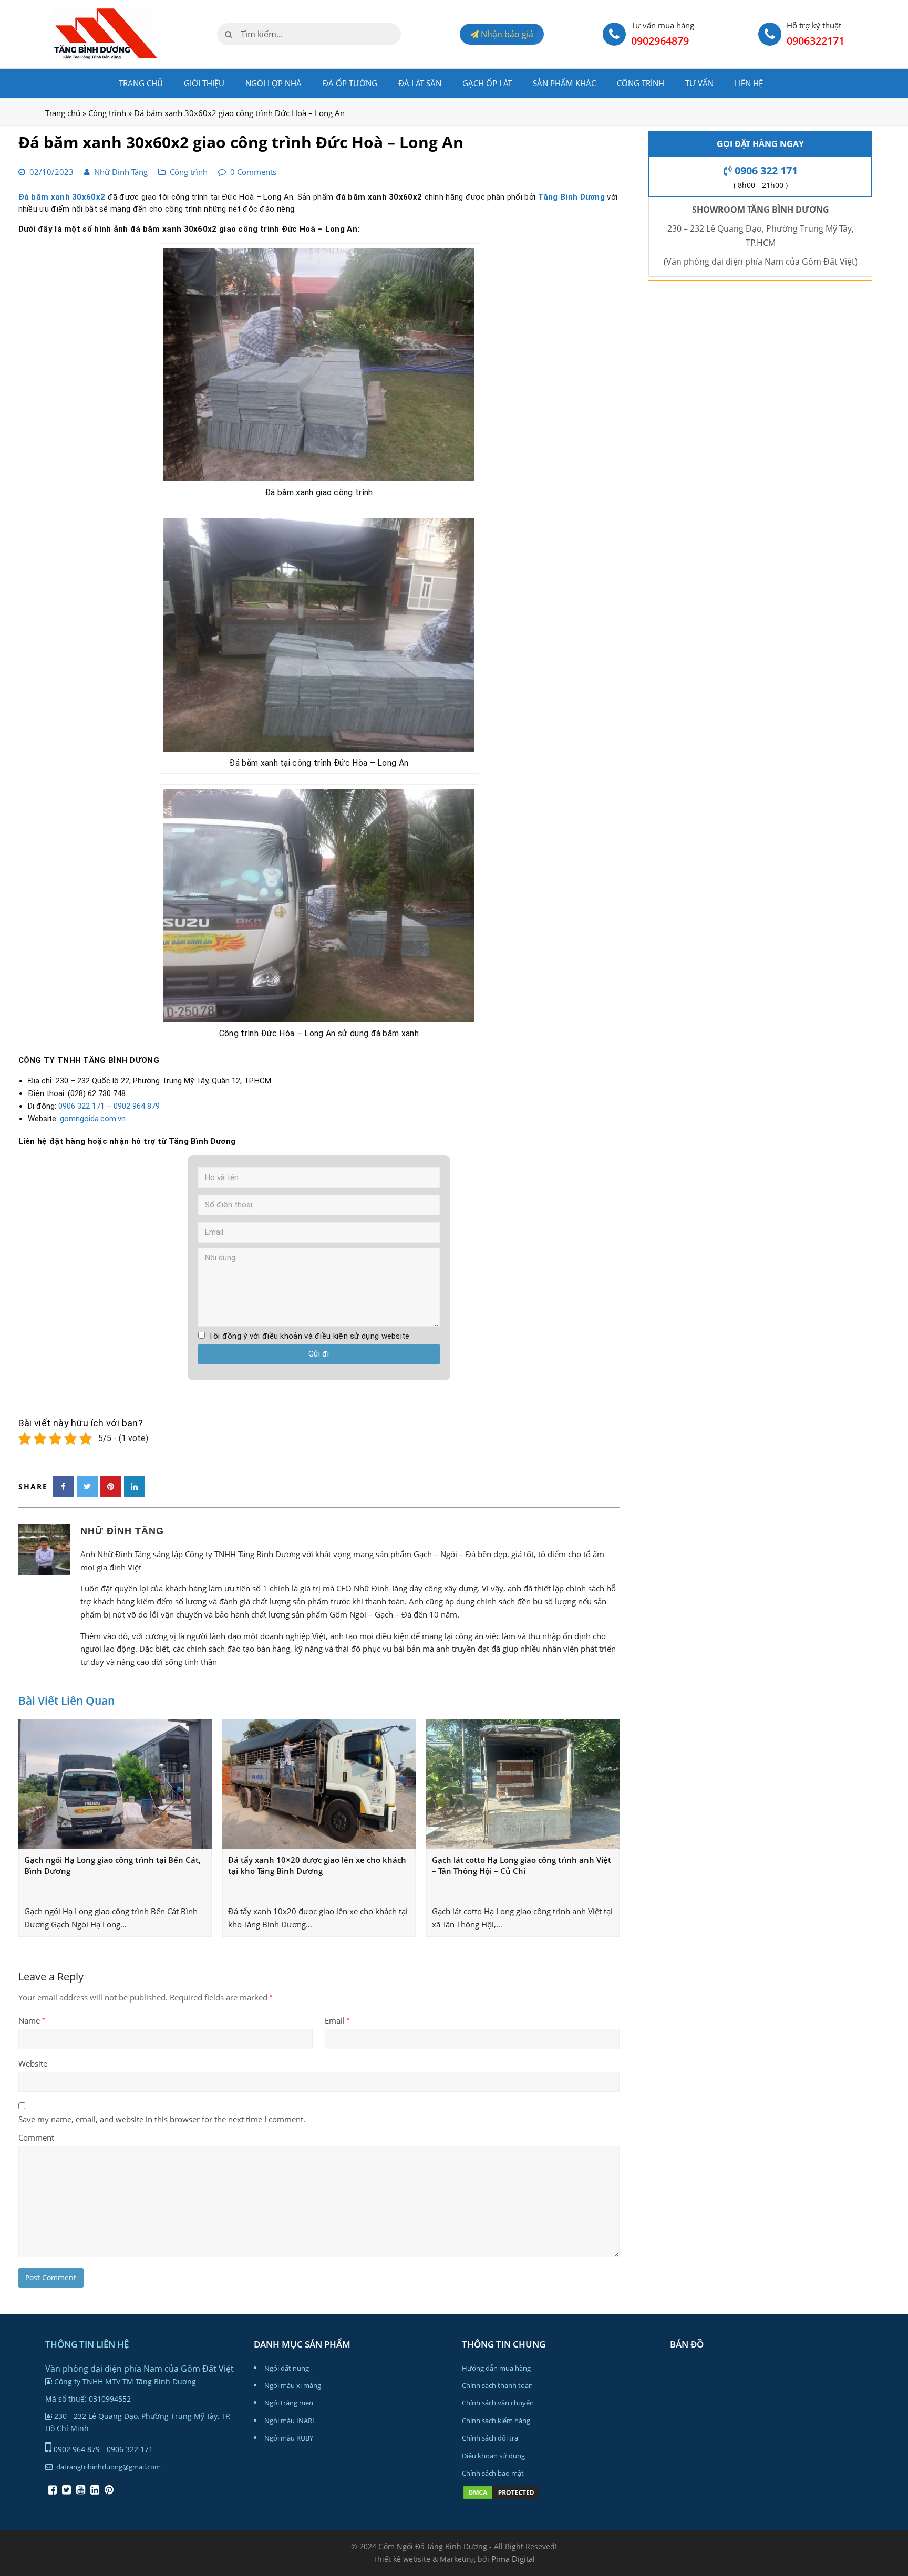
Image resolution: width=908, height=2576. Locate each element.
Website (33, 2063)
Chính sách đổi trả (490, 2438)
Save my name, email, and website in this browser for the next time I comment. (162, 2119)
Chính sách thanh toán (497, 2385)
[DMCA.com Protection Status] (501, 2498)
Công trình (641, 83)
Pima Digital (513, 2559)
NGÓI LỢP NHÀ (274, 83)
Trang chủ (141, 83)
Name (32, 2020)
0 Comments (253, 172)
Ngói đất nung (287, 2368)
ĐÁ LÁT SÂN (420, 83)
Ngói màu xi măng (293, 2385)
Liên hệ (749, 83)
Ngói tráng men (289, 2403)
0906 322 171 (81, 1106)
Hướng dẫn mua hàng (496, 2368)
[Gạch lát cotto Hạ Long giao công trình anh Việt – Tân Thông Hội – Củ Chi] (523, 1784)
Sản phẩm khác (564, 83)
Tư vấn (699, 83)
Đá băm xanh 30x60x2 (62, 197)
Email (337, 2020)
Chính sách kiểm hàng (496, 2421)
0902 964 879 (137, 1106)
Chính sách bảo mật (493, 2473)
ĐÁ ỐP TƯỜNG (350, 83)
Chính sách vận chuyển (498, 2403)
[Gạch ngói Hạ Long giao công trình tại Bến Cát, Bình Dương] (115, 1784)
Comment (36, 2137)
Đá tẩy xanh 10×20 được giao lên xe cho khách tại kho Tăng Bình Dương (317, 1865)
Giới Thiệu (204, 83)
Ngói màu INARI (289, 2421)
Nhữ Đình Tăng (121, 172)
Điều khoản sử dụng (493, 2456)
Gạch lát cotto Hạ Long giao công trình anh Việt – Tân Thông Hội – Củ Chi (522, 1865)
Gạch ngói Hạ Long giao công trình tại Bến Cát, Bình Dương (112, 1865)
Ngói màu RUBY (289, 2438)
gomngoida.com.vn (93, 1119)
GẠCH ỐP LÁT (487, 83)
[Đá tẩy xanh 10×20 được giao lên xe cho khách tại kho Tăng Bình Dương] (319, 1784)
